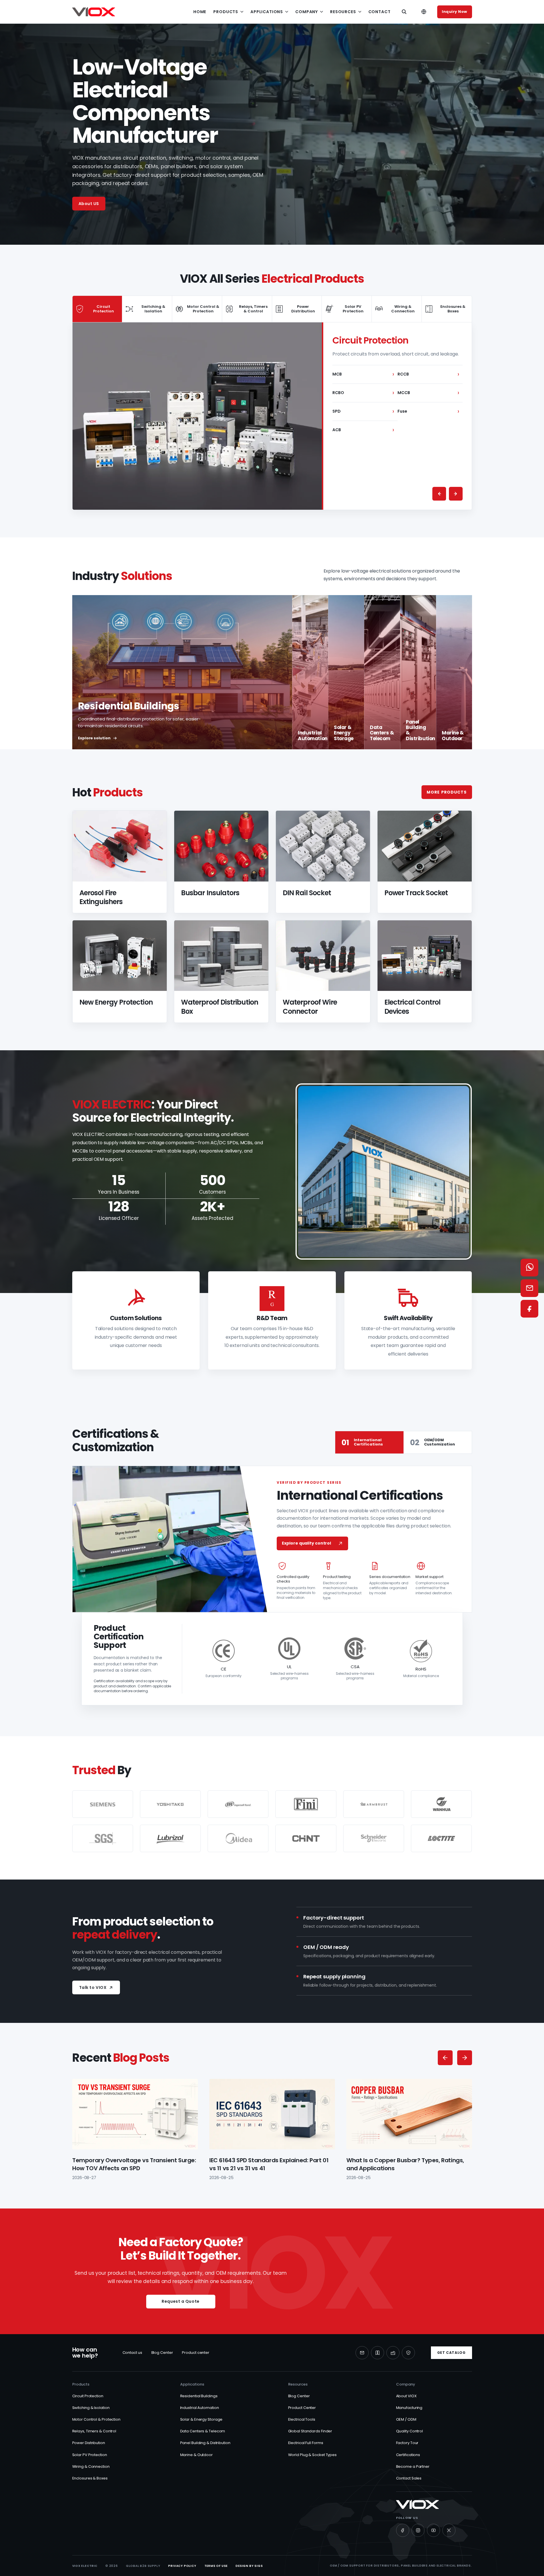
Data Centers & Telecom (203, 2431)
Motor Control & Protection (96, 2419)
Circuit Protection (88, 2396)
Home (200, 12)
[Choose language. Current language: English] (424, 12)
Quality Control (410, 2431)
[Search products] (404, 12)
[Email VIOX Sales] (529, 1288)
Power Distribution (89, 2443)
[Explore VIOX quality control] (408, 2353)
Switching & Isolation (91, 2408)
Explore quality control (306, 1543)
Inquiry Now (454, 12)
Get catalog (451, 2353)
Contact (380, 12)
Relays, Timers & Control (94, 2431)
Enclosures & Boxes (90, 2478)
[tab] (98, 309)
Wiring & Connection (91, 2466)
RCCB (428, 374)
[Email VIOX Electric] (362, 2353)
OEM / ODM (406, 2419)
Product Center (302, 2408)
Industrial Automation (200, 2408)
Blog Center (162, 2353)
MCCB (428, 393)
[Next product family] (456, 494)
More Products (447, 792)
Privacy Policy (182, 2566)
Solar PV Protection (90, 2455)
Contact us (132, 2353)
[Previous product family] (439, 494)
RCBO (363, 393)
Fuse (428, 411)
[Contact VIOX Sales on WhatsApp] (529, 1268)
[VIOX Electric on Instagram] (418, 2530)
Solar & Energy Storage (201, 2419)
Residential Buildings (199, 2396)
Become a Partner (413, 2466)
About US (89, 204)
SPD (363, 411)
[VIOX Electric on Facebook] (403, 2530)
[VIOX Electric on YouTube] (433, 2530)
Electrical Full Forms (306, 2443)
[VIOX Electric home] (94, 12)
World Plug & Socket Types (313, 2455)
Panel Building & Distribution (205, 2443)
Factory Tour (407, 2443)
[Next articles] (465, 2058)
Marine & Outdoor (196, 2455)
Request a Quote (180, 2301)
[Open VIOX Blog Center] (378, 2353)
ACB (363, 430)
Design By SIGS (249, 2566)
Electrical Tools (302, 2419)
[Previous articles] (445, 2058)
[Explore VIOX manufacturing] (393, 2353)
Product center (196, 2353)
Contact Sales (409, 2478)
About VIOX (406, 2396)
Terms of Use (216, 2566)
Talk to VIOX (93, 1987)
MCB (363, 374)
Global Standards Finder (310, 2431)
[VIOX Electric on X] (449, 2530)
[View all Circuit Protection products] (197, 416)
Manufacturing (409, 2408)
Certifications (408, 2455)
